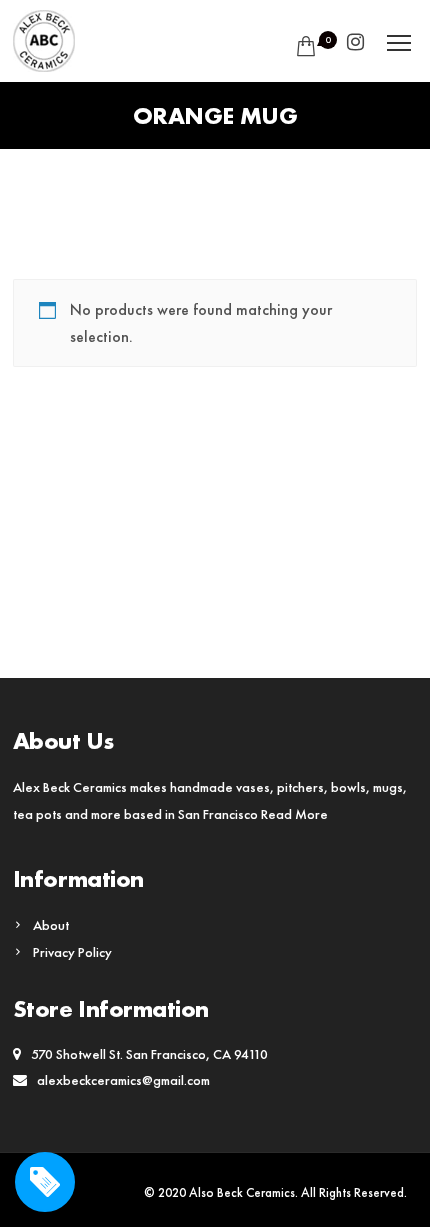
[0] (302, 46)
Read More (294, 814)
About (51, 925)
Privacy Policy (72, 952)
